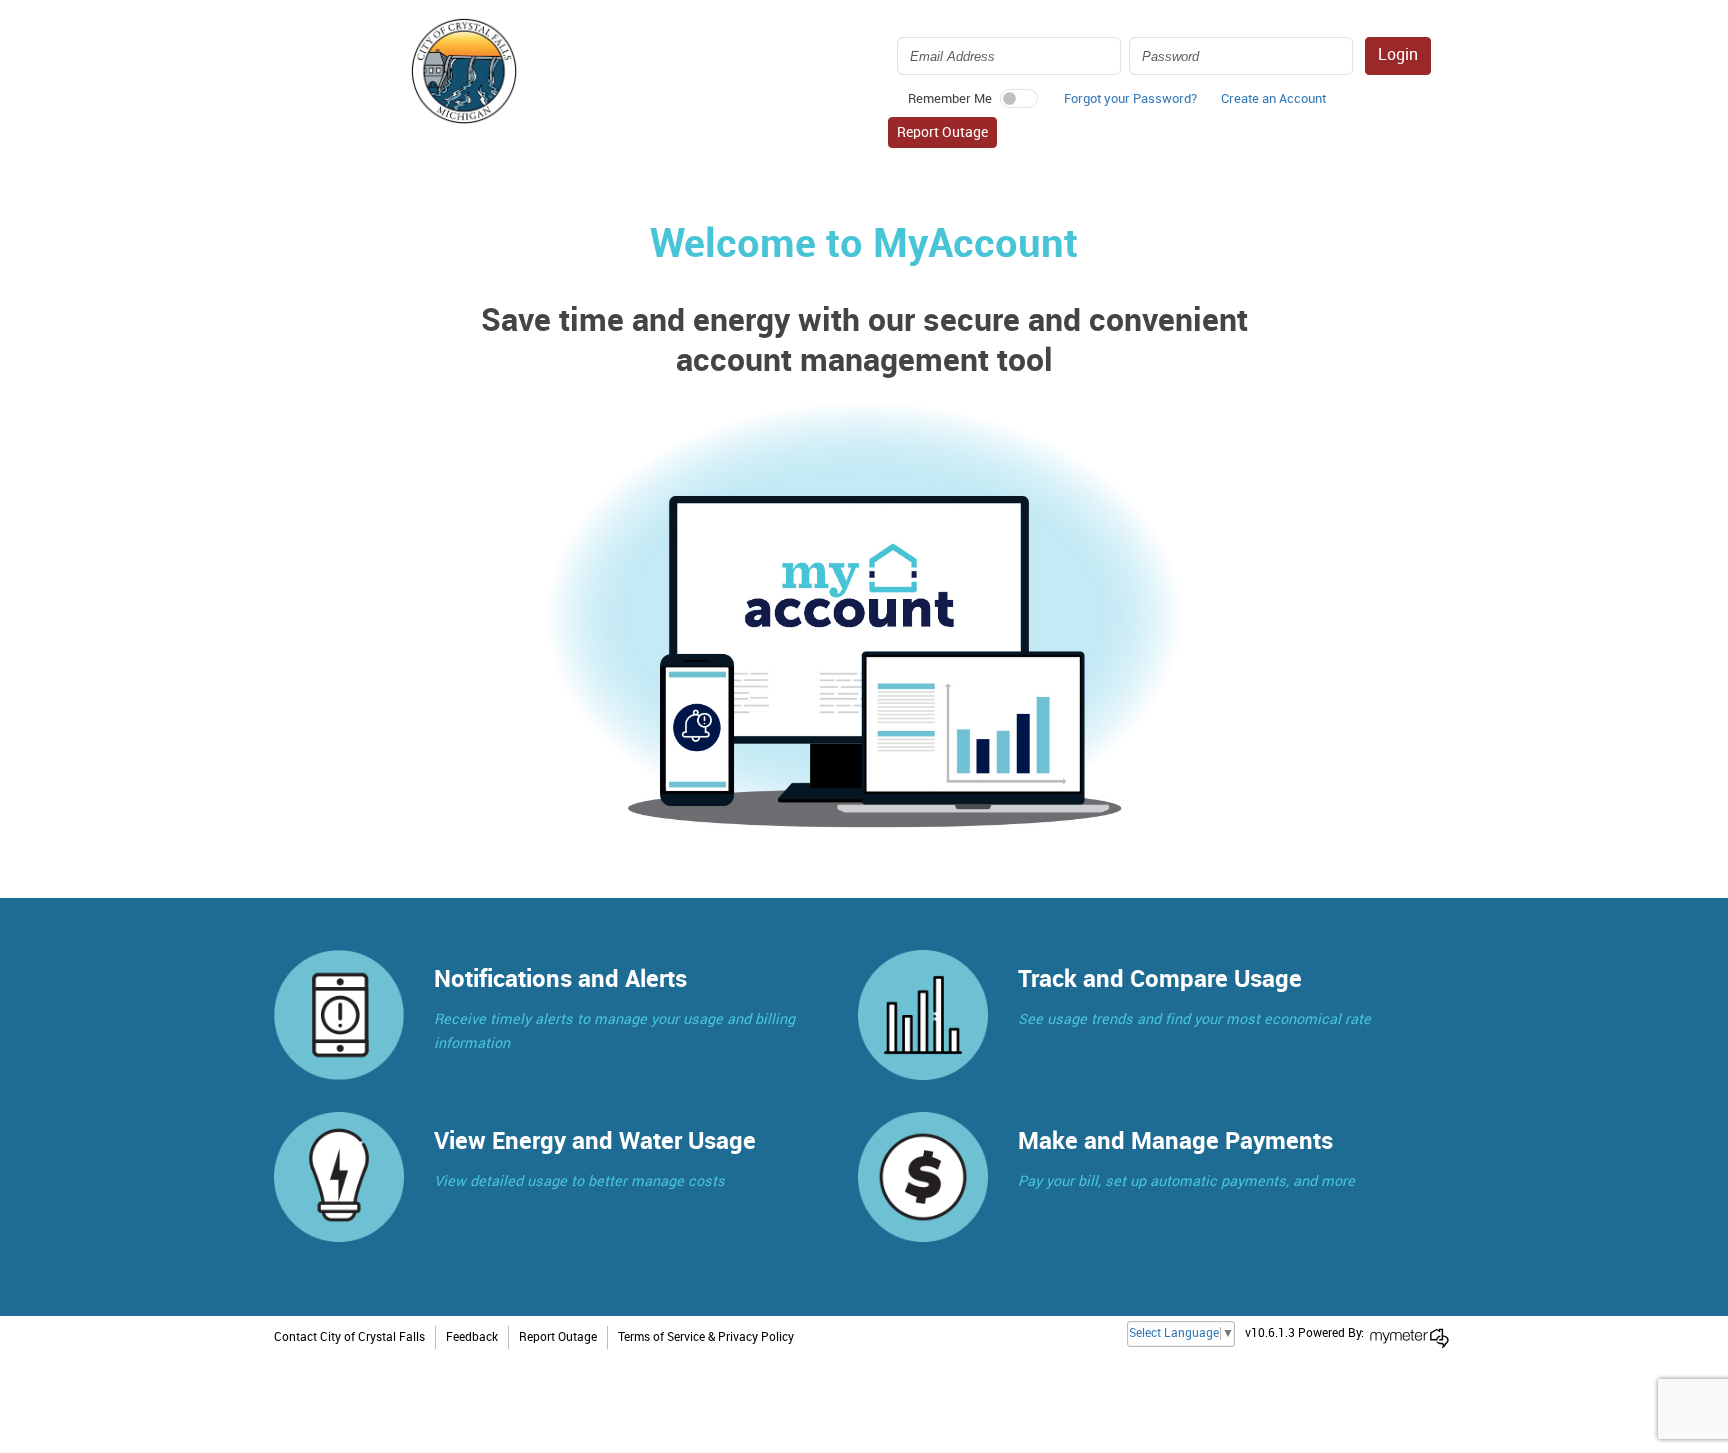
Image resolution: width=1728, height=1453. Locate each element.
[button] (1273, 104)
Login (1398, 55)
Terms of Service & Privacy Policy (706, 1337)
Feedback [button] (472, 1337)
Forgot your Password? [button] (1130, 99)
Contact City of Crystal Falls (349, 1337)
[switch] (1019, 98)
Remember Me (950, 99)
